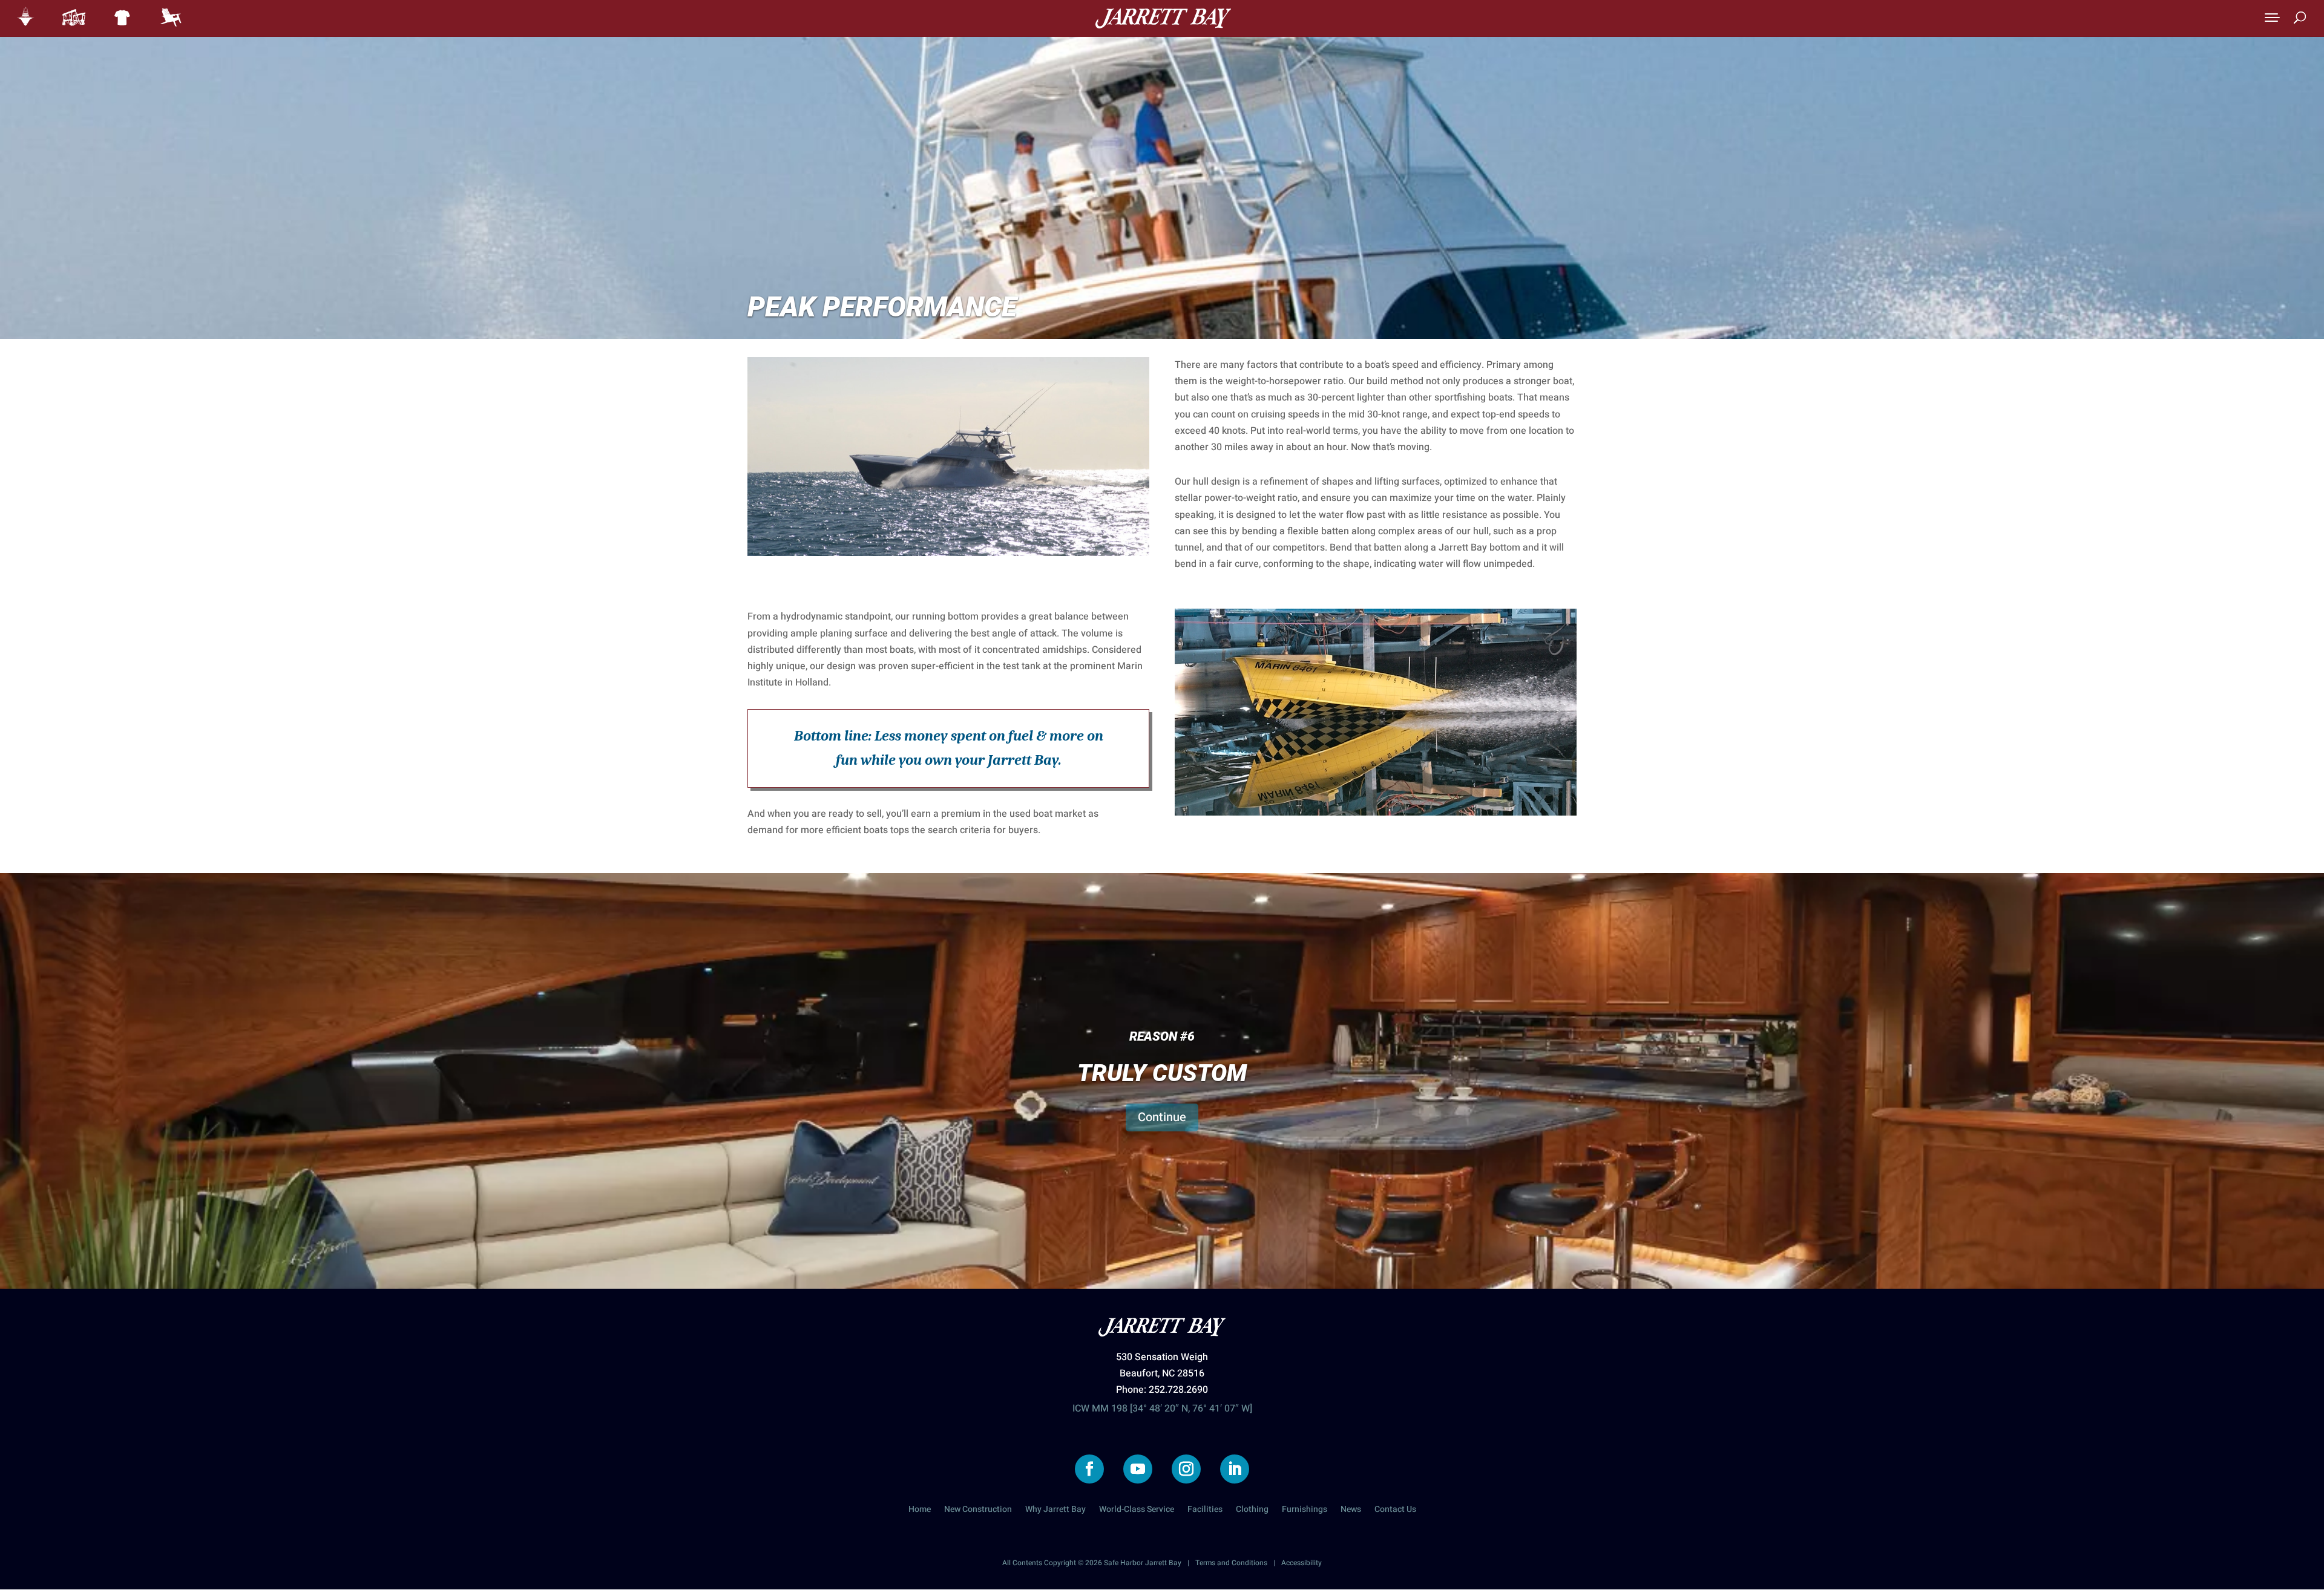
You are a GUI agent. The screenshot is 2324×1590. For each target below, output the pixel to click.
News (1351, 1510)
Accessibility (1302, 1563)
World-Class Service (1137, 1510)
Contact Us (1395, 1510)
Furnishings (1305, 1510)
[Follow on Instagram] (1186, 1469)
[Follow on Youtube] (1138, 1469)
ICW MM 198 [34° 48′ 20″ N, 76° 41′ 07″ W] (1162, 1408)
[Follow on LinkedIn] (1235, 1469)
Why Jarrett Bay (1055, 1510)
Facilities (1205, 1510)
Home (920, 1510)
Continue (1162, 1117)
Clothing (1252, 1510)
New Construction (978, 1510)
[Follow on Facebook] (1089, 1469)
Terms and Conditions (1231, 1563)
